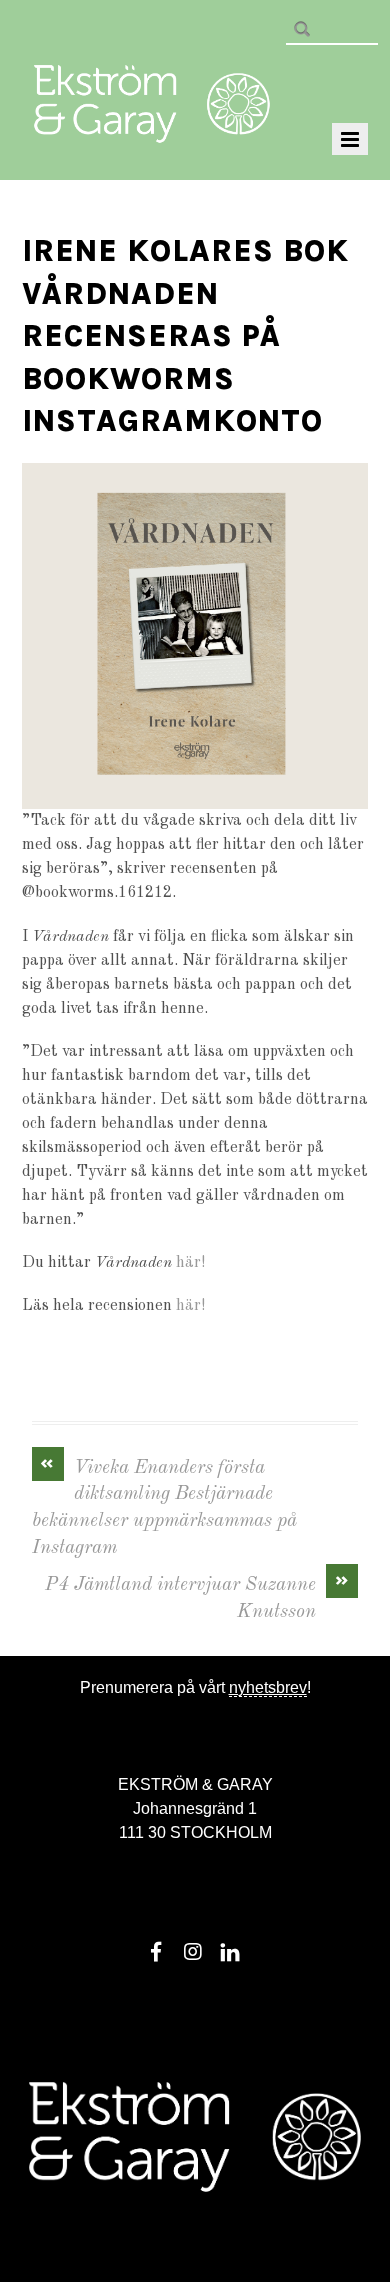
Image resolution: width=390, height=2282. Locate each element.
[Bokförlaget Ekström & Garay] (152, 129)
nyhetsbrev (268, 1687)
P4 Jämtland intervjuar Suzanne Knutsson (197, 1597)
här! (190, 1263)
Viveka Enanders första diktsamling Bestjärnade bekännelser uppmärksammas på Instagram (164, 1507)
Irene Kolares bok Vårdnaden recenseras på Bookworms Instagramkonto (185, 336)
